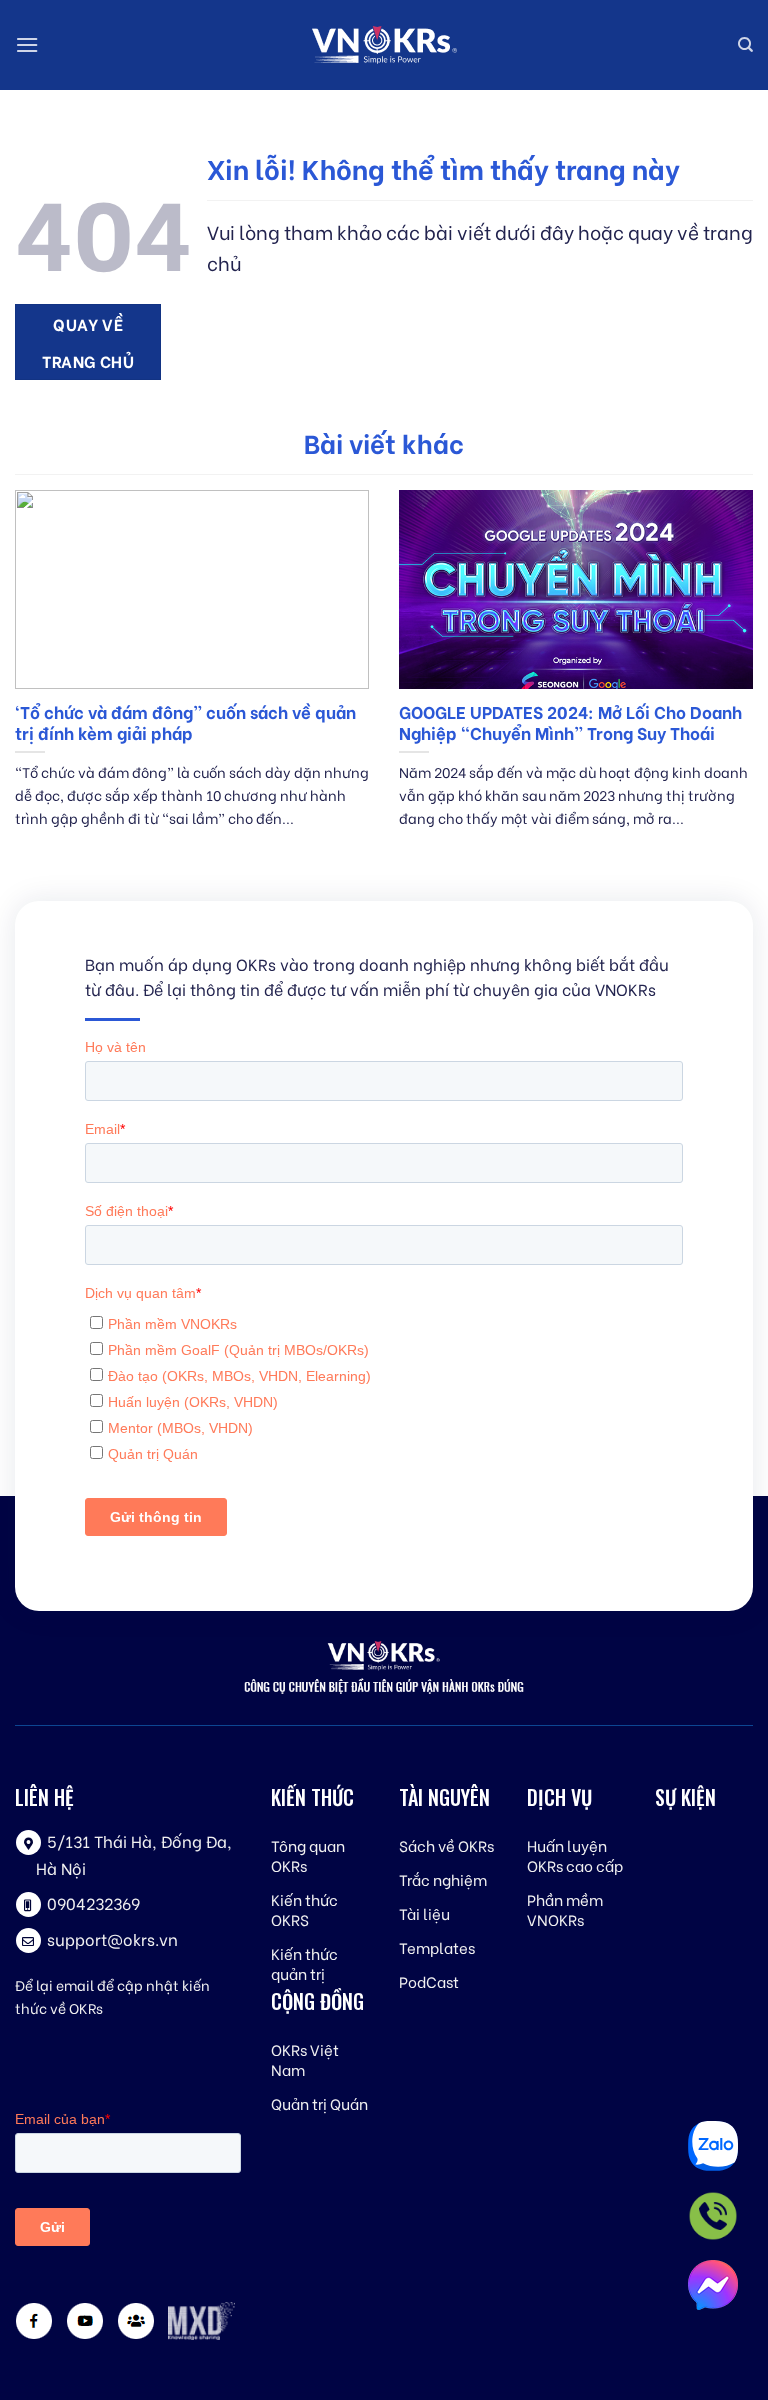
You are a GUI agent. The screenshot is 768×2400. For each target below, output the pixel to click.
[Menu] (27, 44)
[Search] (745, 45)
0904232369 (93, 1902)
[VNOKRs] (384, 45)
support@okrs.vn (112, 1938)
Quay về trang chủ (88, 342)
